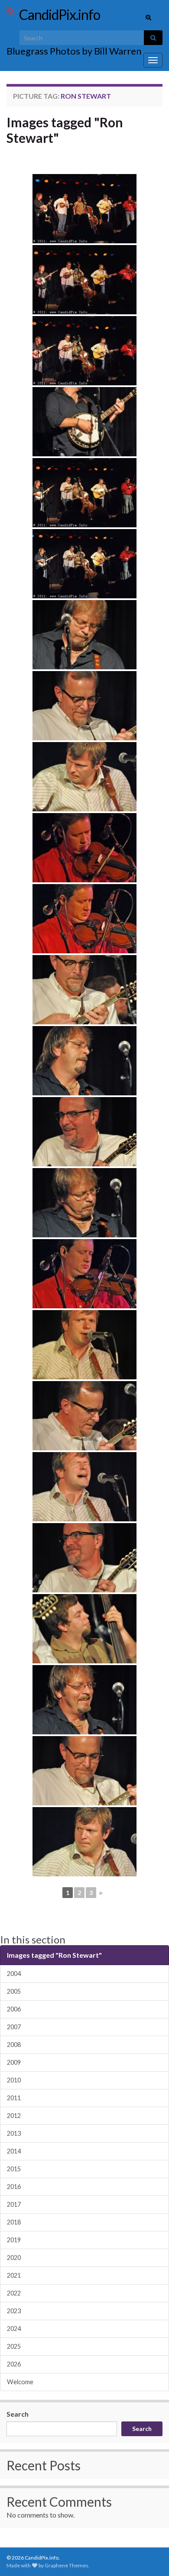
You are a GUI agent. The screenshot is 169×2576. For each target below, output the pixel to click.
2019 (14, 2240)
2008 (14, 2045)
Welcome (20, 2382)
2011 (14, 2098)
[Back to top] (149, 2557)
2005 (14, 1991)
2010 (14, 2080)
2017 (14, 2204)
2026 (14, 2364)
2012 (14, 2116)
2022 (14, 2293)
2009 (14, 2062)
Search (18, 2414)
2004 (14, 1974)
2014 (14, 2151)
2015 (14, 2169)
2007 (14, 2027)
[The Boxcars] (84, 209)
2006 (14, 2009)
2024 (14, 2329)
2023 (14, 2311)
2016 (14, 2187)
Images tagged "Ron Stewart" (65, 130)
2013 (14, 2133)
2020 (14, 2258)
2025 (14, 2346)
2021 (14, 2275)
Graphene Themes (67, 2565)
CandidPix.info (60, 15)
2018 (14, 2222)
